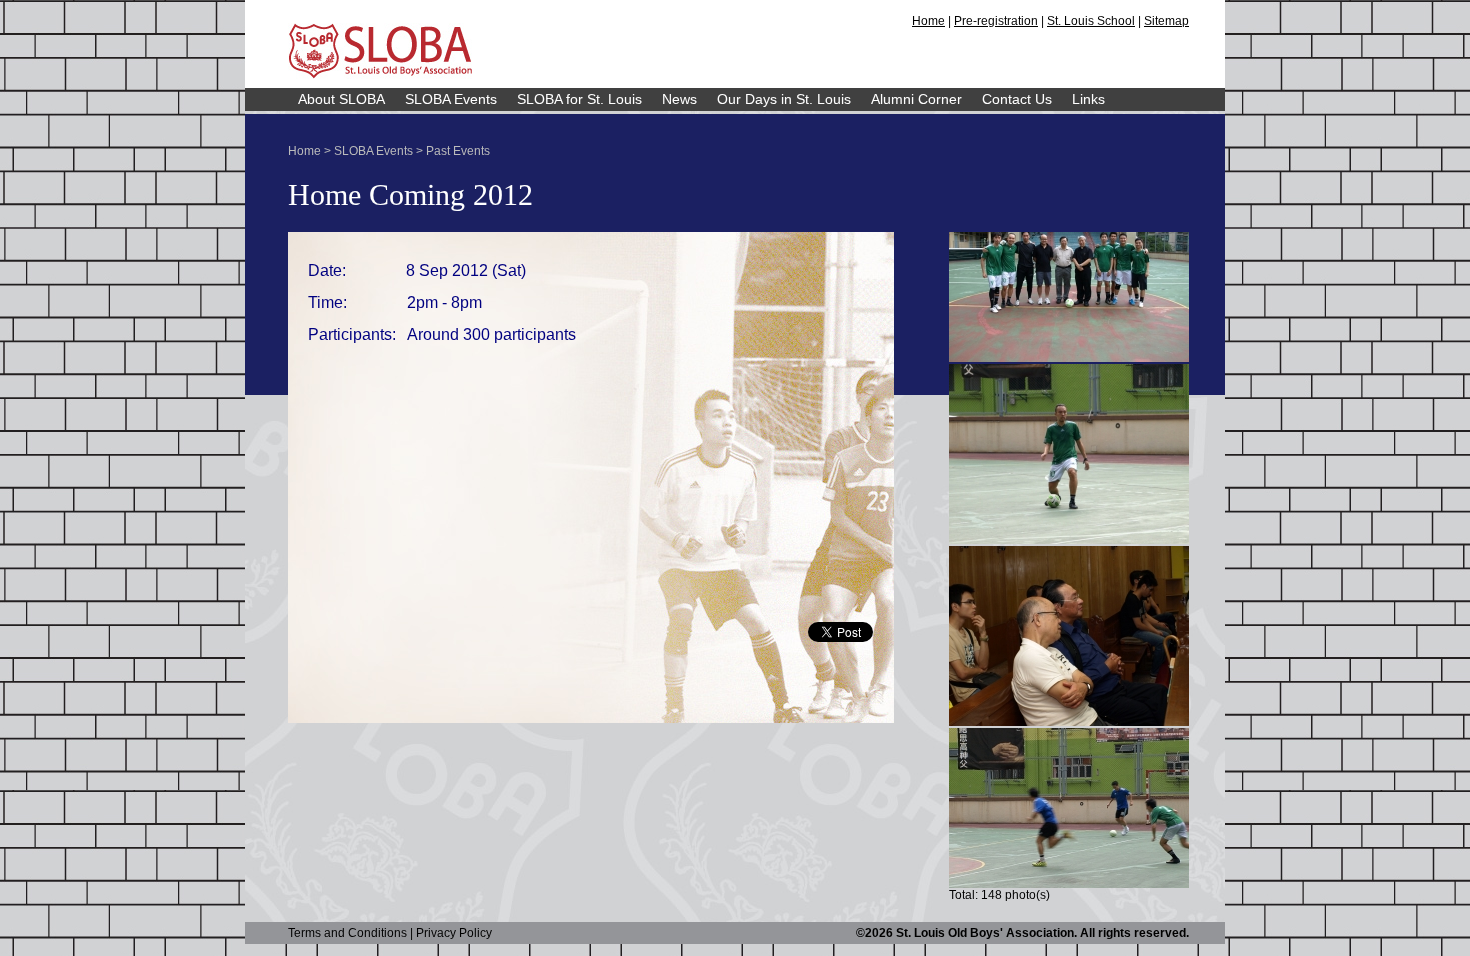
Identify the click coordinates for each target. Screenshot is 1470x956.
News (679, 99)
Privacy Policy (454, 933)
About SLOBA (341, 99)
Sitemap (1166, 21)
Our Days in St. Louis (784, 99)
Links (1088, 99)
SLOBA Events (451, 99)
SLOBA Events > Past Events (412, 151)
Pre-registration (996, 21)
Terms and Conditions (347, 933)
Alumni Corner (916, 99)
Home (928, 21)
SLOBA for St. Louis (579, 99)
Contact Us (1017, 99)
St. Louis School (1091, 21)
